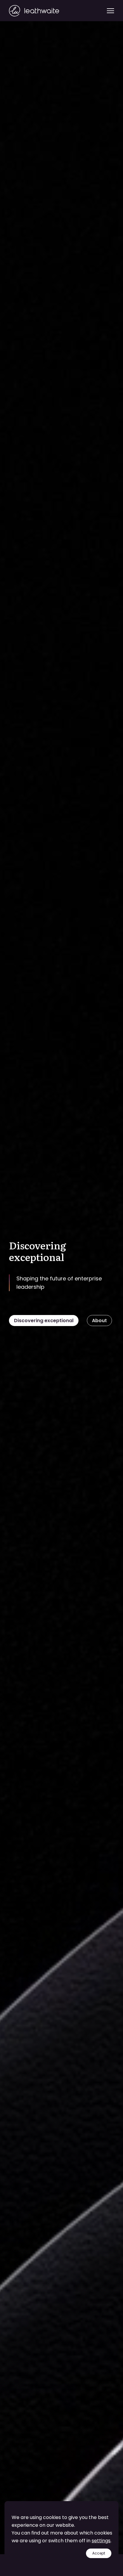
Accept (99, 2553)
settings (101, 2541)
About (99, 1321)
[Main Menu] (110, 11)
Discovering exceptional (44, 1321)
